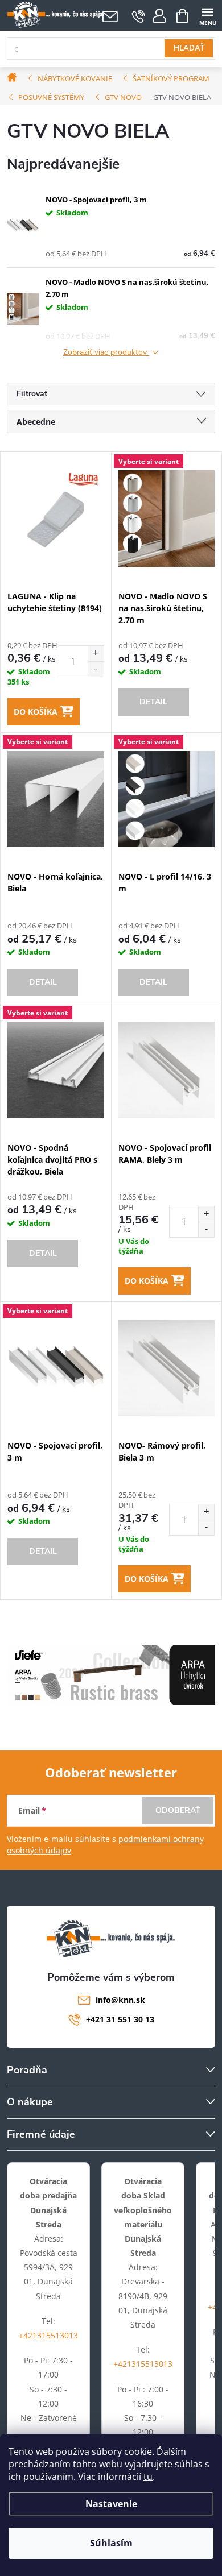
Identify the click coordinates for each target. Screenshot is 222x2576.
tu (148, 2477)
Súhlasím (111, 2543)
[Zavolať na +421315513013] (139, 16)
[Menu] (207, 15)
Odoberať (178, 1810)
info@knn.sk (120, 2000)
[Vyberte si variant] (167, 518)
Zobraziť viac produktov (106, 353)
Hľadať (189, 48)
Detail (153, 702)
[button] (96, 654)
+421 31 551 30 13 (120, 2019)
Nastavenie (111, 2504)
